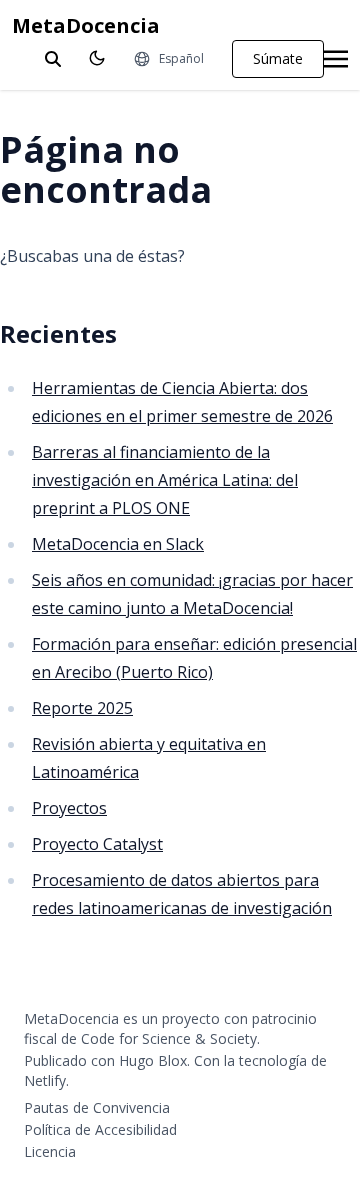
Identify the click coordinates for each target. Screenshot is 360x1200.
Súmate (278, 58)
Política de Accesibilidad (100, 1129)
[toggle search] (53, 59)
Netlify (45, 1080)
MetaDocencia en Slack (118, 544)
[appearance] (97, 58)
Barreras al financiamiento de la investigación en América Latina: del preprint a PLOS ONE (165, 480)
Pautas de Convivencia (97, 1107)
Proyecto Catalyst (97, 844)
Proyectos (69, 808)
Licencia (50, 1151)
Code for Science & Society (169, 1038)
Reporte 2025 (82, 708)
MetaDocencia (86, 25)
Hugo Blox (153, 1060)
